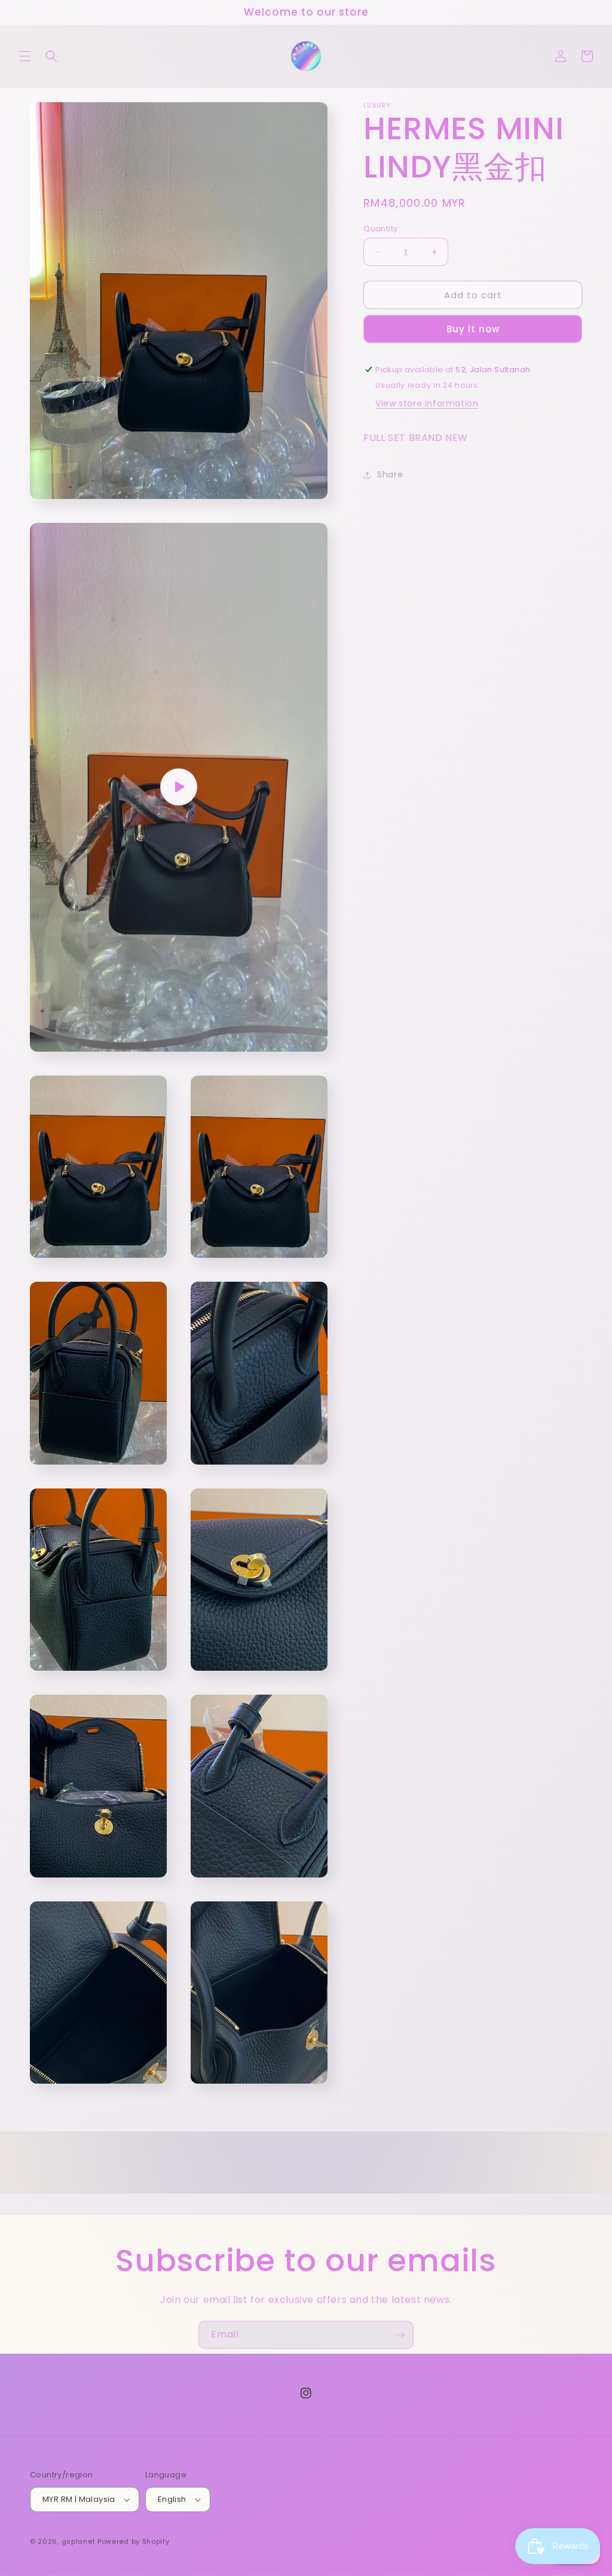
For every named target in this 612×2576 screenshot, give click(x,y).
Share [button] (390, 474)
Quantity (380, 229)
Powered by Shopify (134, 2541)
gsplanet (79, 2541)
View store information (427, 403)
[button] (25, 56)
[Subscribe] (400, 2335)
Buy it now (473, 329)
